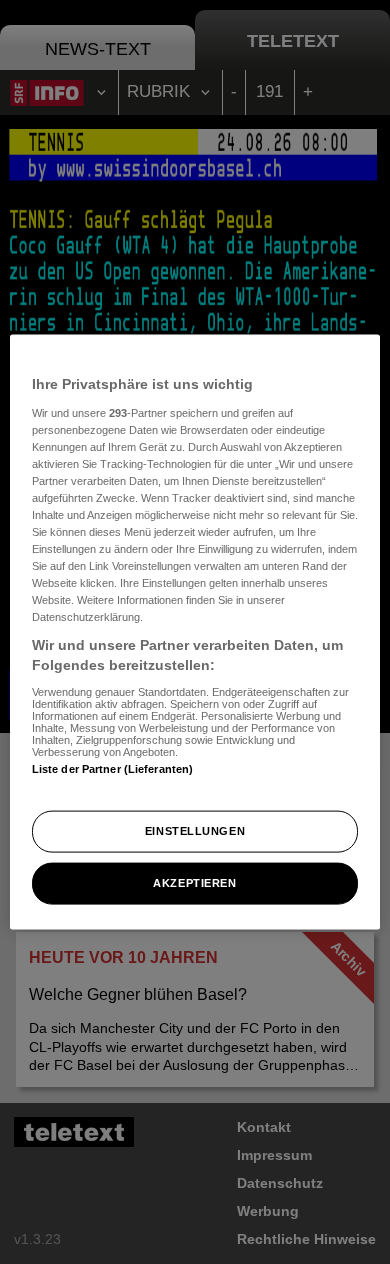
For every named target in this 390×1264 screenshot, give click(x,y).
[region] (195, 632)
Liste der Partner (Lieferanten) (113, 768)
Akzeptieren (194, 882)
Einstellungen (195, 831)
